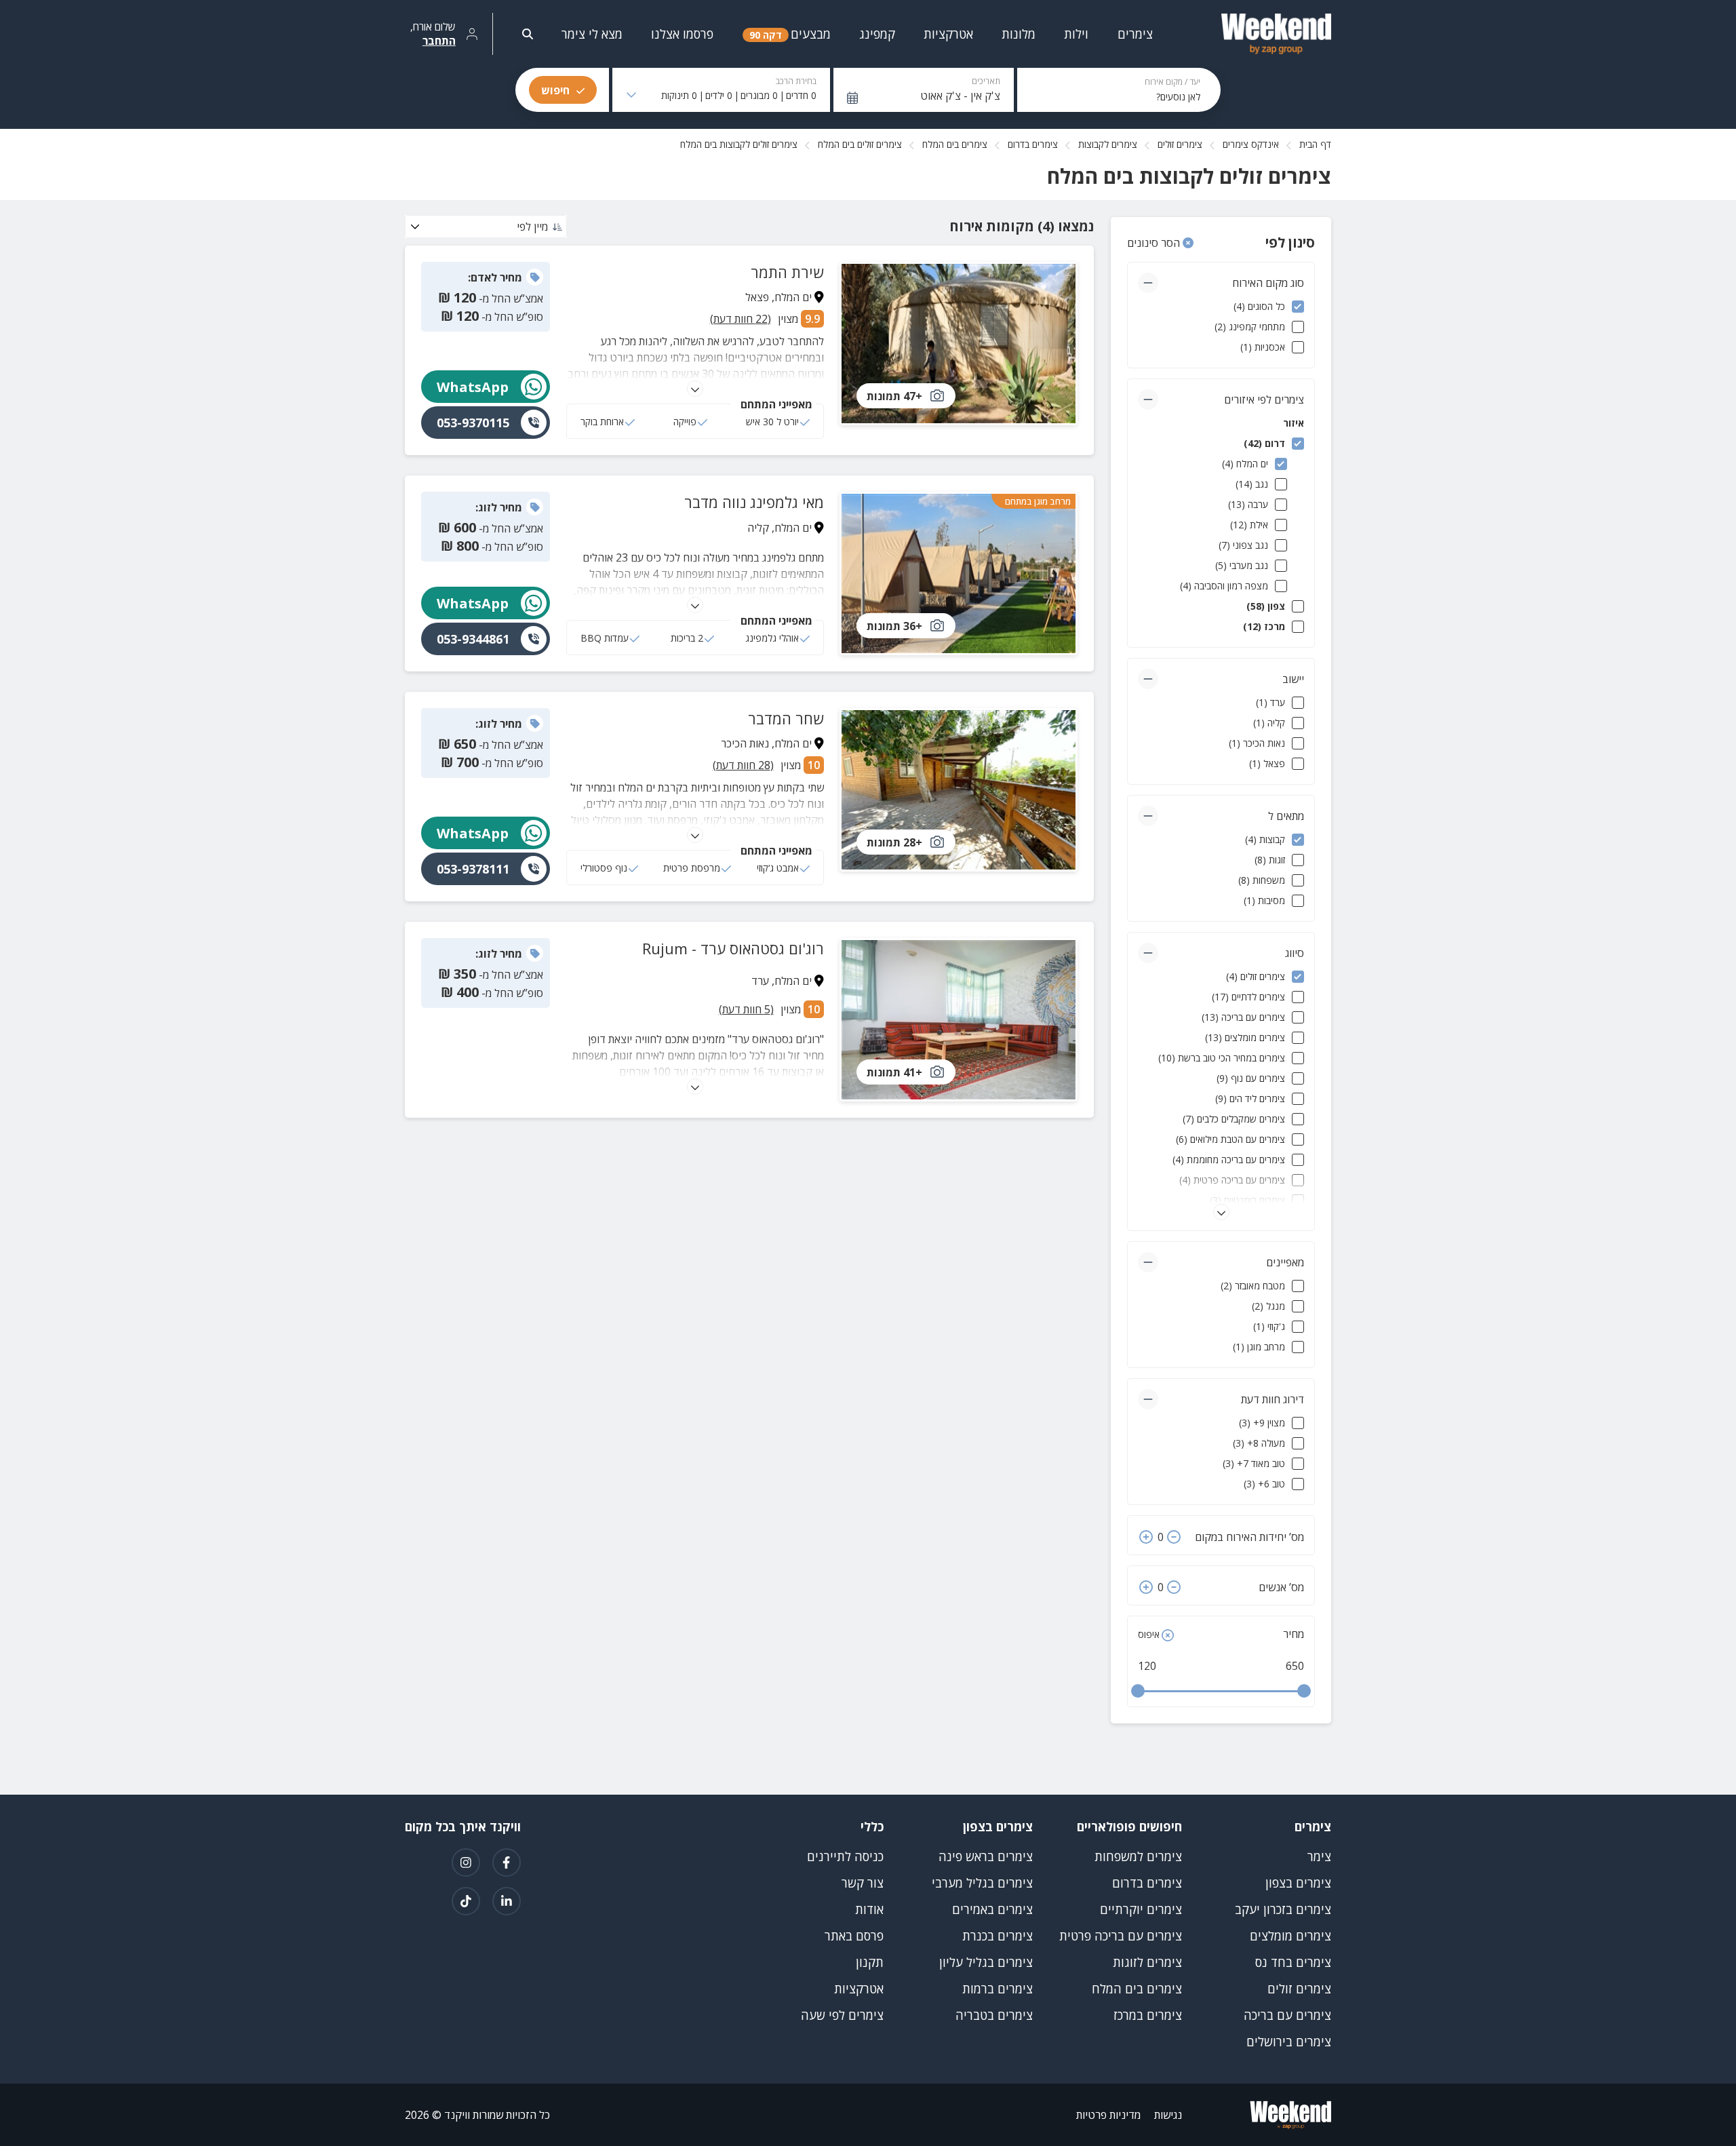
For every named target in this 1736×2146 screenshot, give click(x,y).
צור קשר (863, 1883)
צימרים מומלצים (1290, 1936)
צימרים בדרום (1033, 144)
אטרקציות (859, 1989)
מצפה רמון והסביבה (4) (1224, 586)
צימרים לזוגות (1147, 1962)
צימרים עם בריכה (1287, 2015)
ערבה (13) (1248, 504)
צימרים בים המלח (955, 144)
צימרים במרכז (1148, 2015)
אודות (869, 1909)
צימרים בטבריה (994, 2015)
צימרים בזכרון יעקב (1283, 1909)
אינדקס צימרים (1251, 144)
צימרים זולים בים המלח (860, 144)
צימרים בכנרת (998, 1936)
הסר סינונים (1155, 243)
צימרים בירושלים (1289, 2042)
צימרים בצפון (1298, 1883)
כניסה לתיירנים (845, 1856)
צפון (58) (1266, 606)
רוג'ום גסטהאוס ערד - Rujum (733, 948)
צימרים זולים (1180, 144)
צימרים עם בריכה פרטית (1121, 1936)
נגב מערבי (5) (1242, 565)
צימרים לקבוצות (1108, 144)
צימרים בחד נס (1293, 1962)
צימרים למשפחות (1138, 1856)
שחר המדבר (786, 718)
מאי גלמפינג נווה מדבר (754, 502)
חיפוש (555, 90)
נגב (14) (1252, 484)
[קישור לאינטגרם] (466, 1862)
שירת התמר (787, 272)
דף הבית (1315, 144)
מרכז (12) (1264, 626)
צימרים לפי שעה (842, 2015)
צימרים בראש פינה (986, 1856)
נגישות (1168, 2115)
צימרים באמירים (992, 1909)
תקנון (870, 1962)
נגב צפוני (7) (1243, 545)
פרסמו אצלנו (682, 34)
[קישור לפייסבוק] (507, 1862)
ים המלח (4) (1245, 464)
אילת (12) (1249, 525)
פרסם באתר (854, 1936)
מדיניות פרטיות (1108, 2115)
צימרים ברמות (998, 1989)
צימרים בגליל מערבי (982, 1883)
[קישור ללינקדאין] (507, 1901)
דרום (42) (1264, 443)
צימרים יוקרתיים (1141, 1909)
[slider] (1138, 1691)
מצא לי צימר (592, 34)
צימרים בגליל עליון (986, 1962)
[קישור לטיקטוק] (466, 1901)
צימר (1319, 1856)
